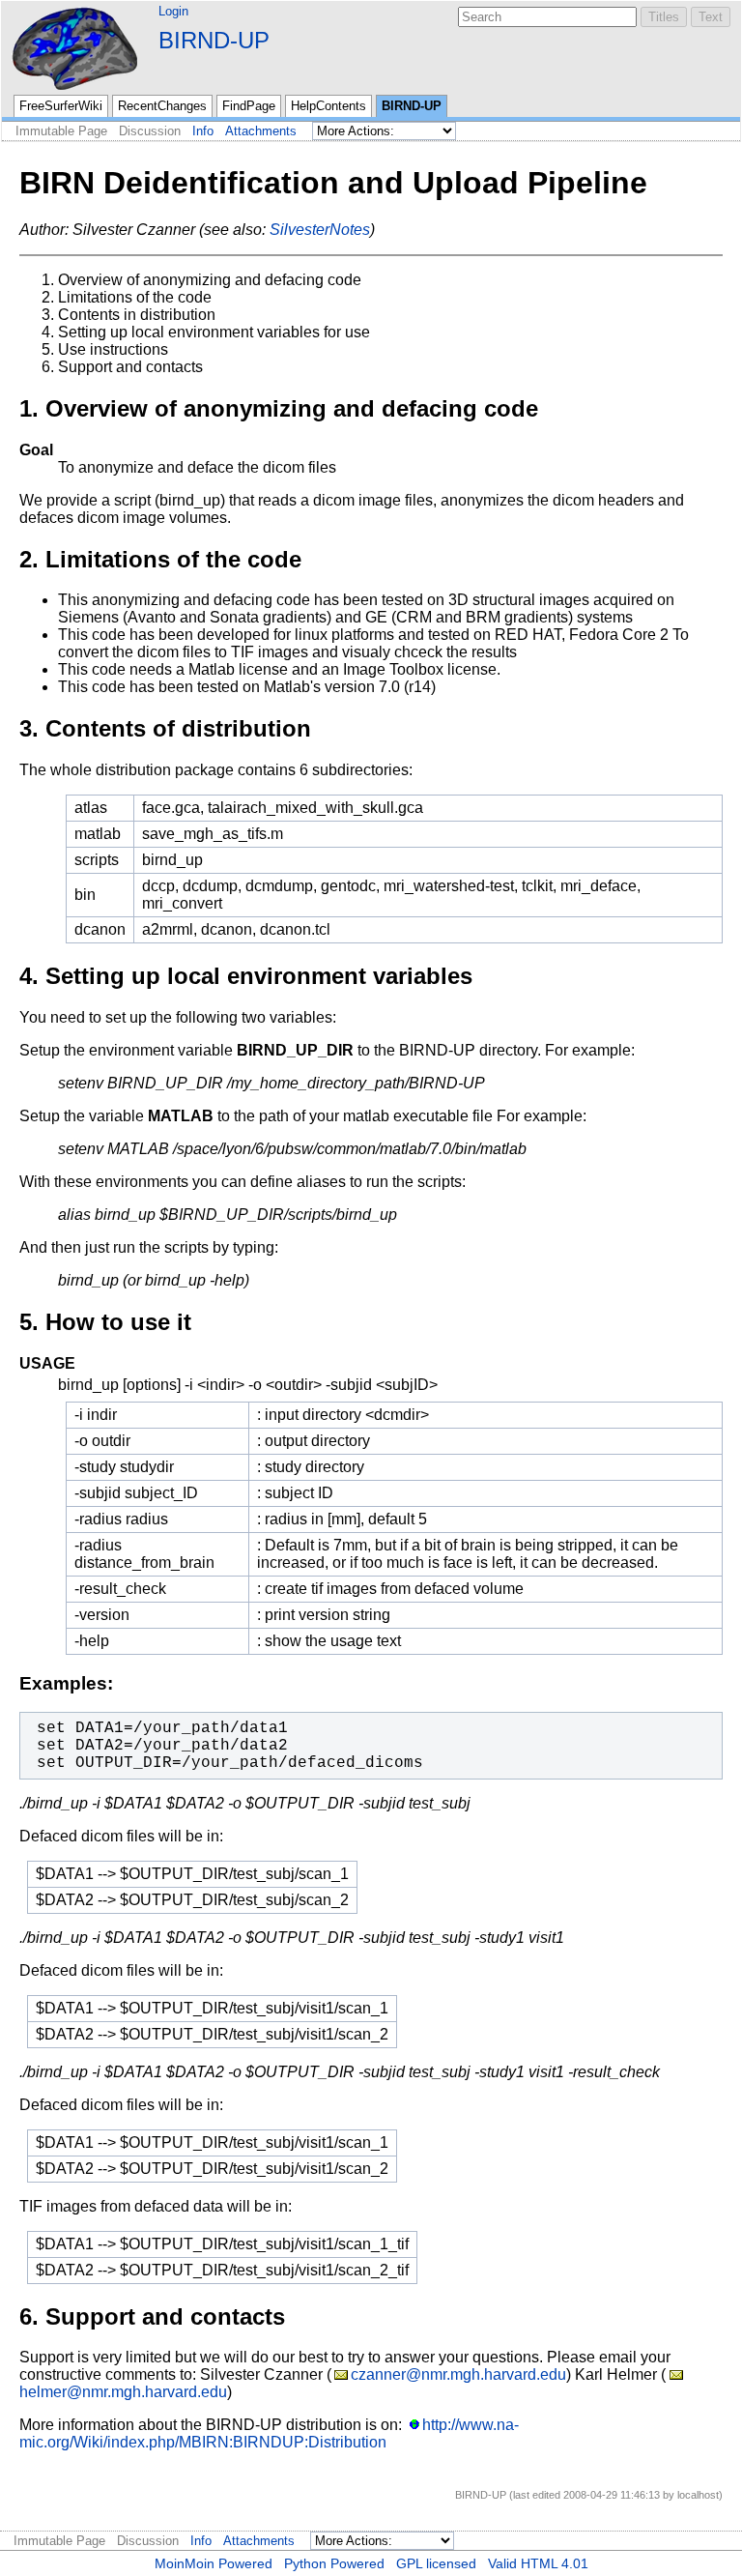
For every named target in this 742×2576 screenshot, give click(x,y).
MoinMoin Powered (214, 2563)
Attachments (261, 131)
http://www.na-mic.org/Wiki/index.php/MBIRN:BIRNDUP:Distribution (269, 2433)
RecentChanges (162, 106)
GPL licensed (436, 2563)
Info (203, 131)
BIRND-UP (214, 40)
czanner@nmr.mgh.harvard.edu (458, 2374)
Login (173, 11)
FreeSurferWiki (61, 106)
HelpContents (328, 106)
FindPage (249, 106)
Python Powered (334, 2563)
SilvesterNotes (320, 230)
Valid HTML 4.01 (538, 2563)
